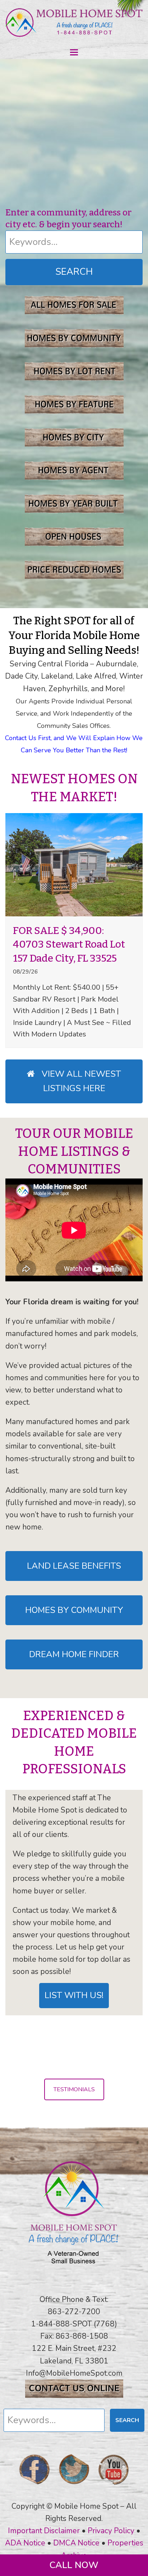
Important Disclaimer (44, 2531)
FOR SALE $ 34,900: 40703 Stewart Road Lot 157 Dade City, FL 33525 (69, 944)
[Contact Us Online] (74, 2395)
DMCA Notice (76, 2543)
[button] (74, 52)
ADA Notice (25, 2543)
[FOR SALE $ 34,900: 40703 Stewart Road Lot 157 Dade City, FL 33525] (74, 864)
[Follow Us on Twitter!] (74, 2487)
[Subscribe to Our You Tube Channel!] (114, 2487)
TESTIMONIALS (74, 2089)
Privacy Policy (111, 2531)
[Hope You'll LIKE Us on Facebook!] (34, 2487)
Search (74, 272)
